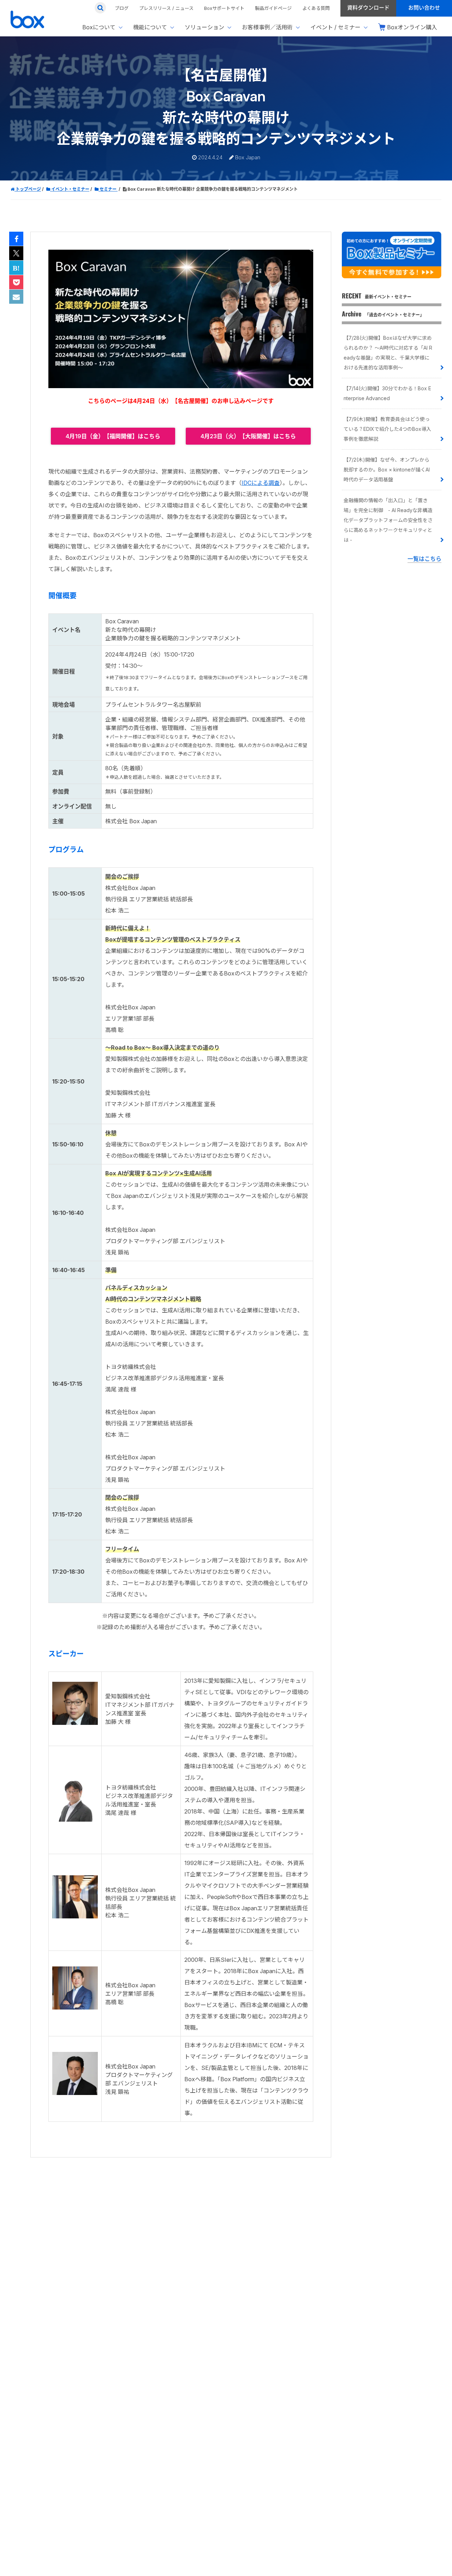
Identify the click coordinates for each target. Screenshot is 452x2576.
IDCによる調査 (261, 483)
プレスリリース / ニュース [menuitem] (166, 8)
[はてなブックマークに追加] (16, 268)
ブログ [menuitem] (122, 8)
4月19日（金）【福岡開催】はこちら (113, 436)
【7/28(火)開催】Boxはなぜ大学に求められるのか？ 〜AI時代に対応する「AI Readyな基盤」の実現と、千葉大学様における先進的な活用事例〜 (388, 353)
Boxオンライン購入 (412, 27)
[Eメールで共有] (16, 297)
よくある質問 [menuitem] (316, 8)
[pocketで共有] (16, 283)
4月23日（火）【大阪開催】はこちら (248, 436)
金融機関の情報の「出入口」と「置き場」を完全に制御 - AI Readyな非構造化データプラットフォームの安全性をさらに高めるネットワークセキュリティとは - (388, 520)
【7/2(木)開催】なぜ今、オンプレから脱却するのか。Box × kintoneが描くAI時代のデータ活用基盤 (387, 470)
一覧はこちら (424, 559)
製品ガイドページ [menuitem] (273, 8)
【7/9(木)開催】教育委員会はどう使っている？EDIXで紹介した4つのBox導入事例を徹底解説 (387, 429)
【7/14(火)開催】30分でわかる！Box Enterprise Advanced (387, 393)
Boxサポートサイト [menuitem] (224, 8)
